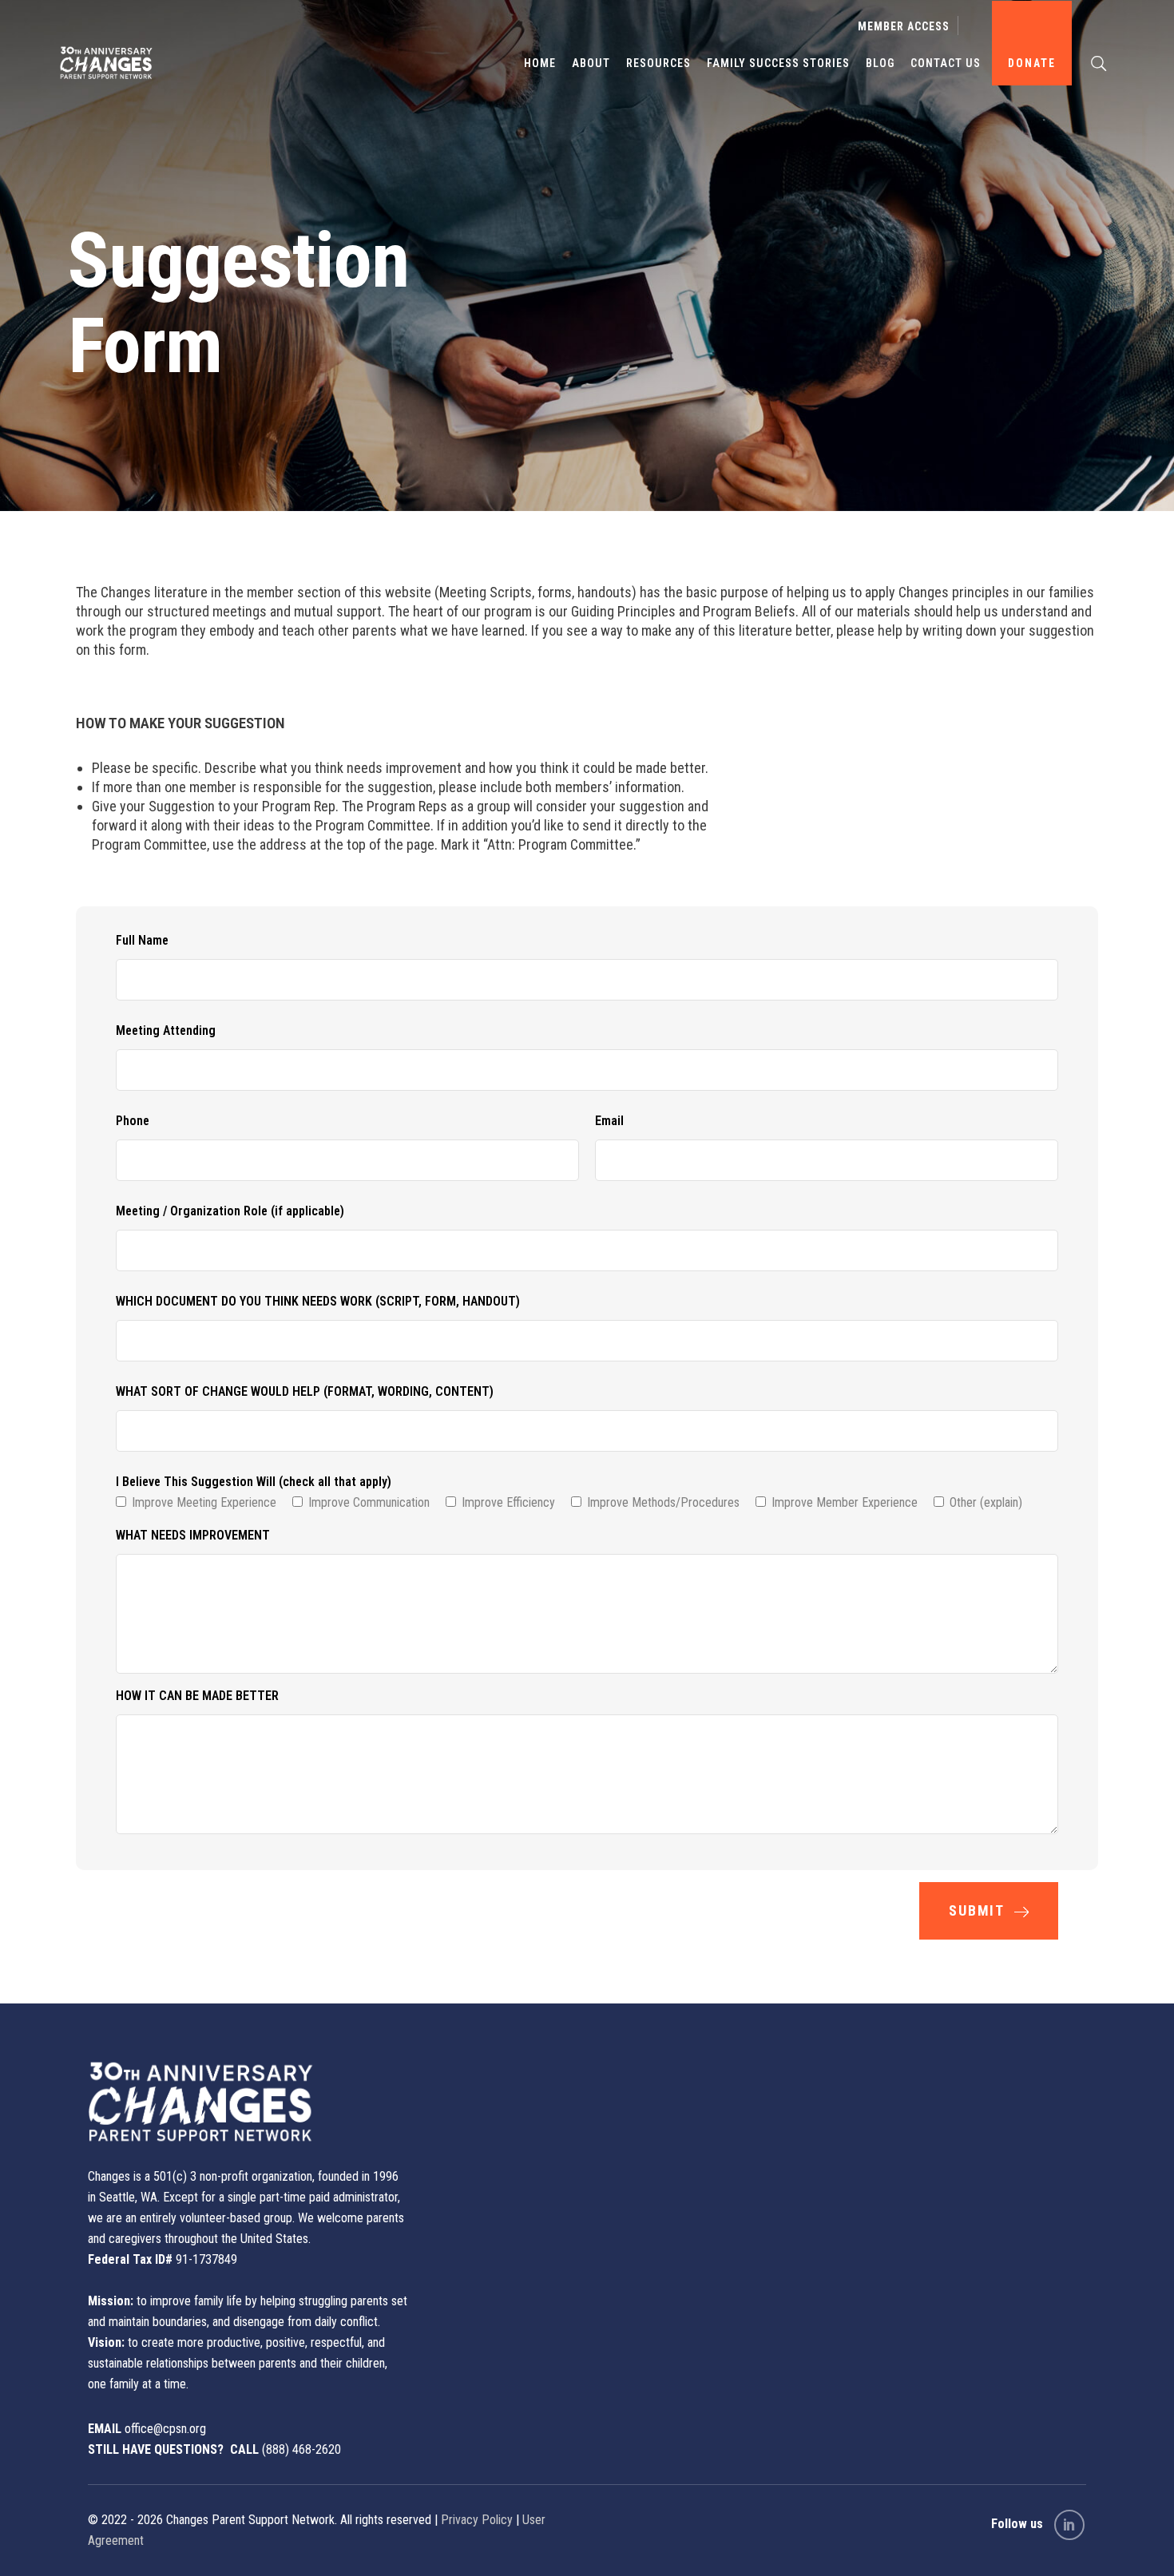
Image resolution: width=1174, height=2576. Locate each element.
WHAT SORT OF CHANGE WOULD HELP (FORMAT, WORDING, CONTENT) (305, 1391)
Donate (1032, 63)
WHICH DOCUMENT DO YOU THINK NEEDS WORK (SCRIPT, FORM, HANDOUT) (318, 1301)
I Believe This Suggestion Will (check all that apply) (254, 1482)
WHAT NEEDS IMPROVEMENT (193, 1535)
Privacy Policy (477, 2520)
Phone (133, 1121)
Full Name (142, 940)
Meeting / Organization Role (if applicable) (230, 1211)
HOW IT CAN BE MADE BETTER (197, 1696)
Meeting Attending (166, 1030)
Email (609, 1121)
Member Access (904, 26)
